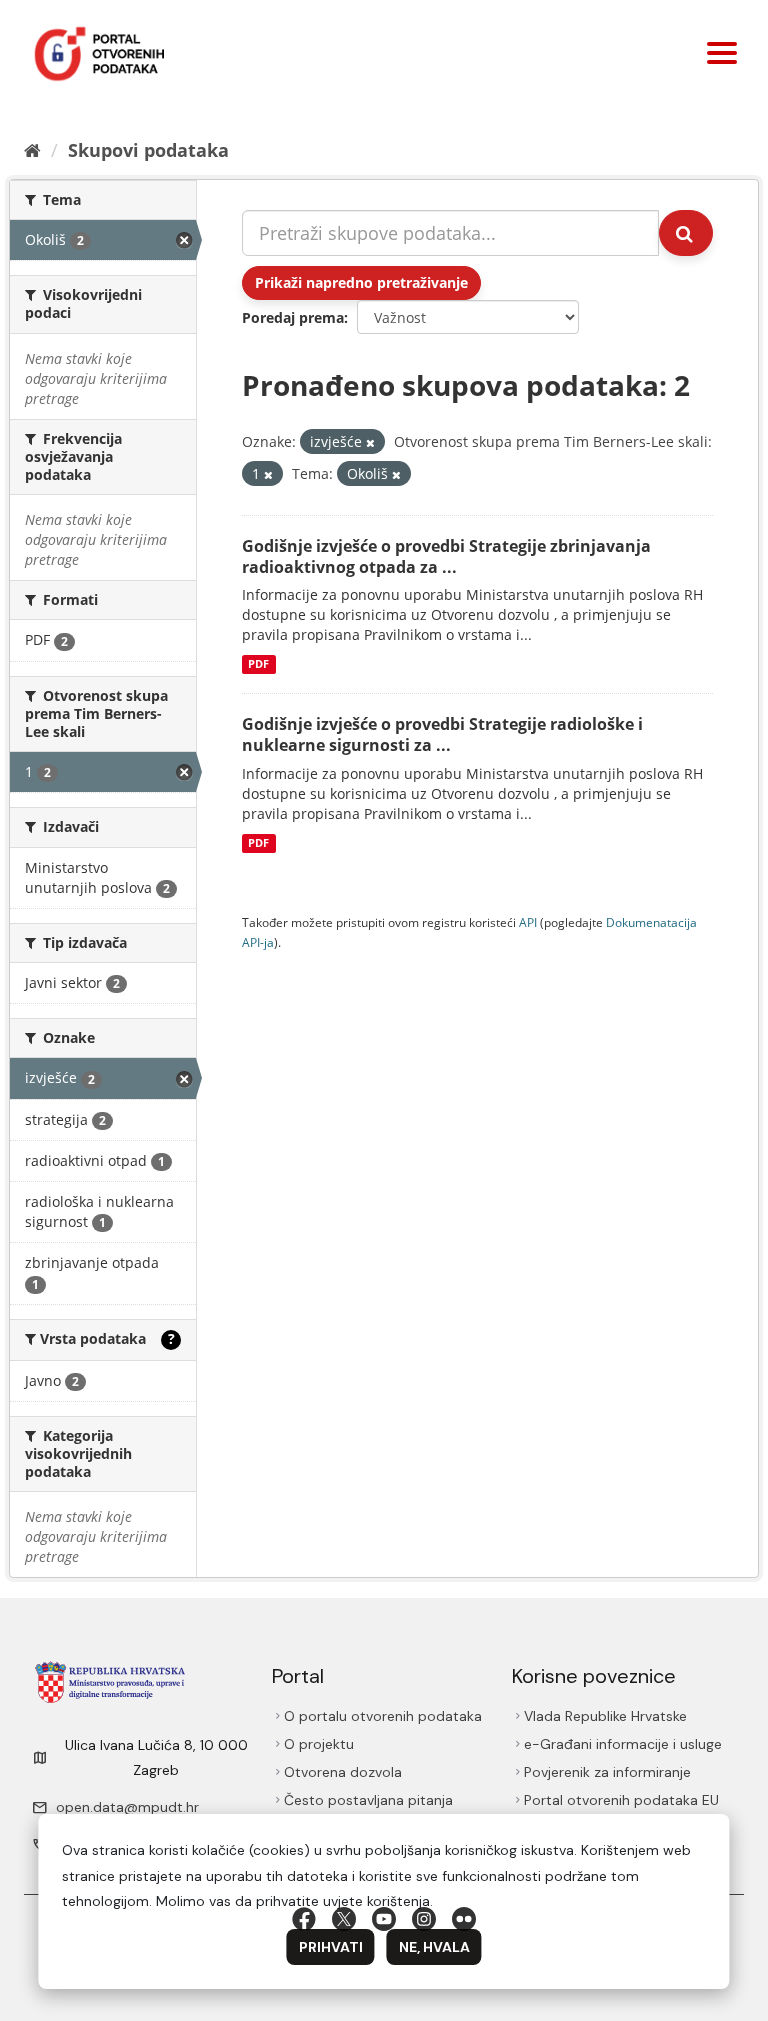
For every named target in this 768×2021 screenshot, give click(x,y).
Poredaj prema (293, 317)
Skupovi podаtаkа (148, 150)
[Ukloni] (370, 442)
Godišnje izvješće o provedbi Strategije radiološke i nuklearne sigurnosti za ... (442, 734)
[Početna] (32, 150)
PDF (258, 664)
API (528, 922)
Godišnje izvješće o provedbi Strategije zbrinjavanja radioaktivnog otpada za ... (446, 556)
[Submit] (686, 233)
